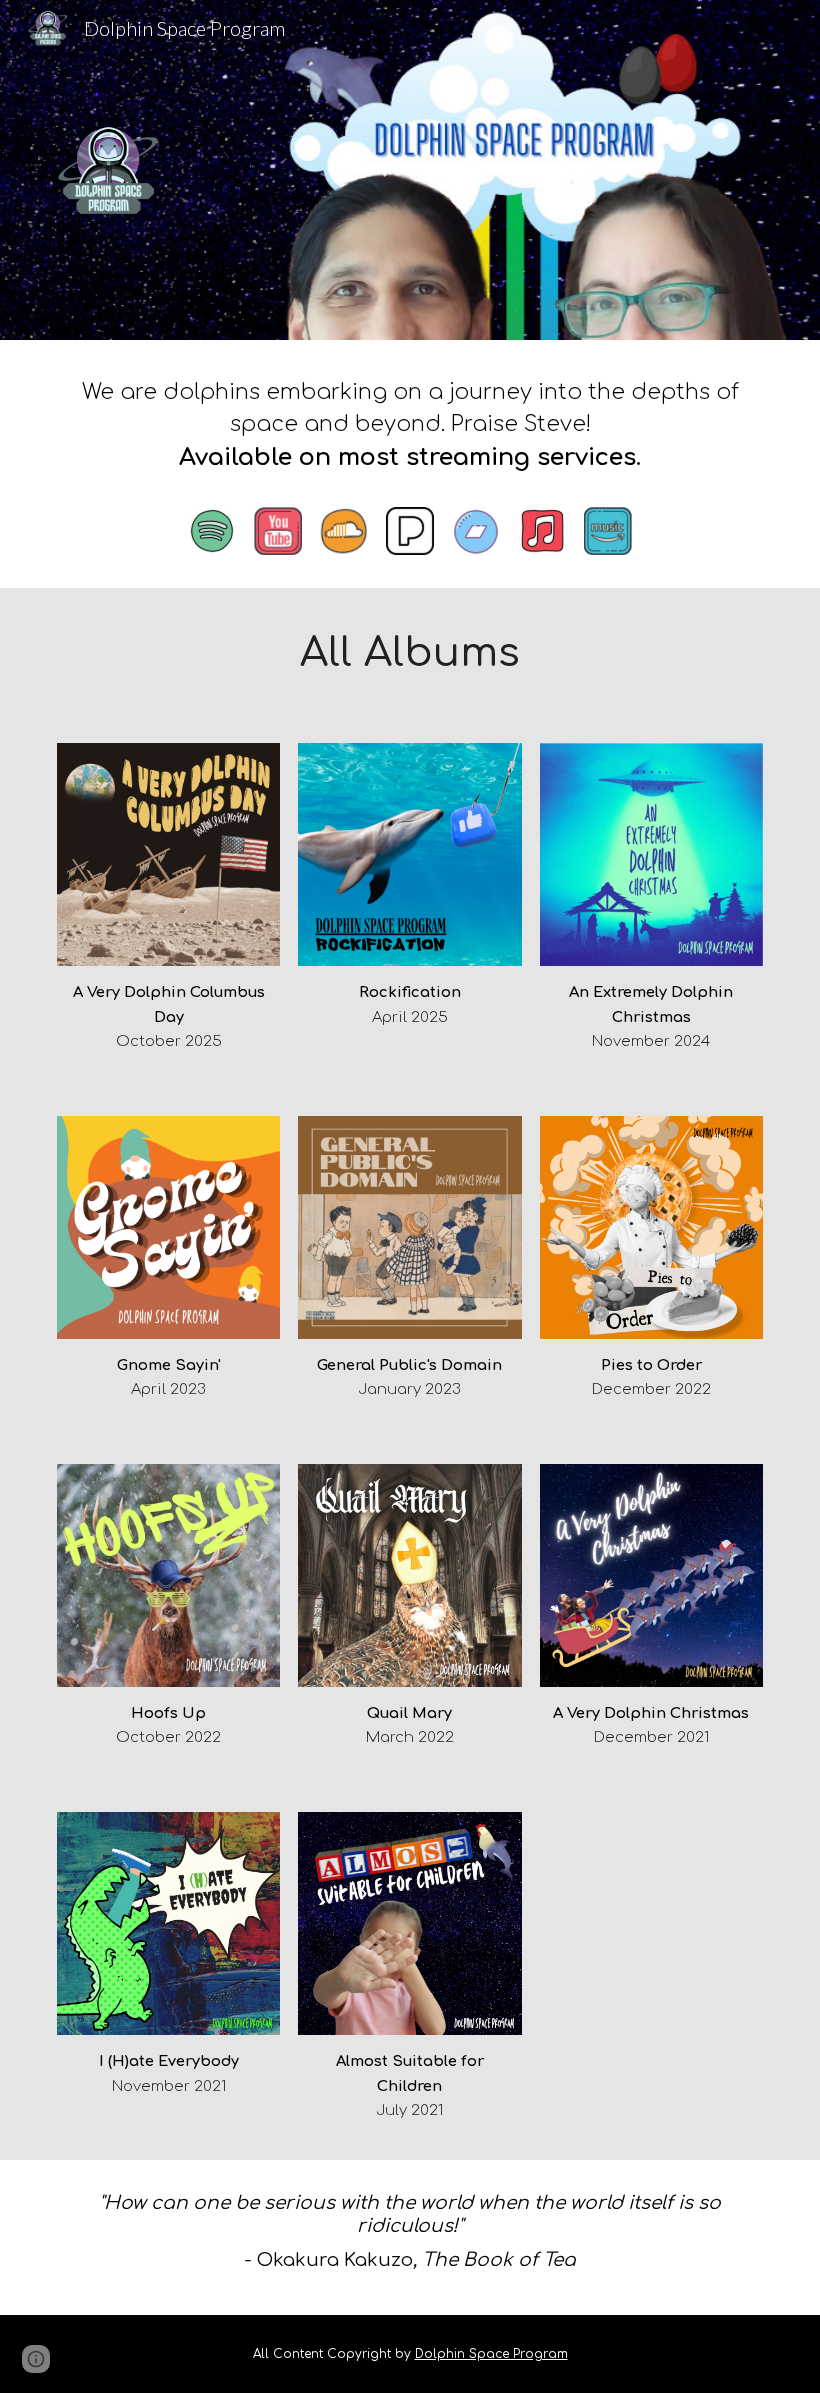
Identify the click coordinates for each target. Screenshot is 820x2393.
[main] (410, 431)
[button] (36, 2359)
